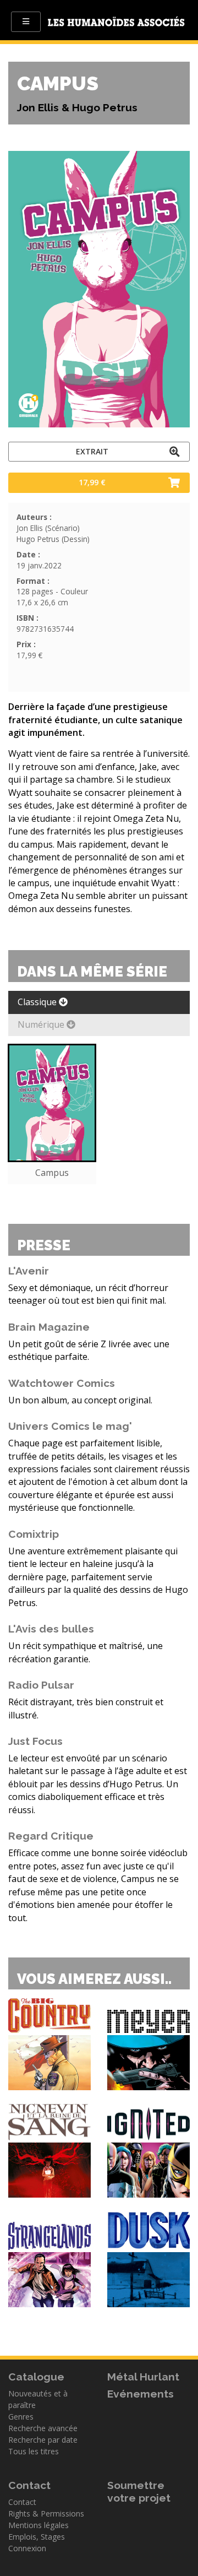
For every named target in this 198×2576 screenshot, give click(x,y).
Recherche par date (43, 2440)
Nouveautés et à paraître (38, 2399)
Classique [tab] (38, 1002)
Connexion (27, 2548)
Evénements (141, 2394)
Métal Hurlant (143, 2377)
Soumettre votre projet (139, 2491)
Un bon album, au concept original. (80, 1400)
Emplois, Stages (37, 2537)
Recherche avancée (43, 2428)
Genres (21, 2417)
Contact (22, 2502)
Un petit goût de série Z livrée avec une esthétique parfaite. (89, 1350)
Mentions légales (38, 2525)
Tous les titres (34, 2451)
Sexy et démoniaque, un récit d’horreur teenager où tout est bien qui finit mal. (88, 1294)
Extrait (92, 451)
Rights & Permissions (46, 2513)
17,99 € (92, 482)
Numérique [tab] (42, 1024)
